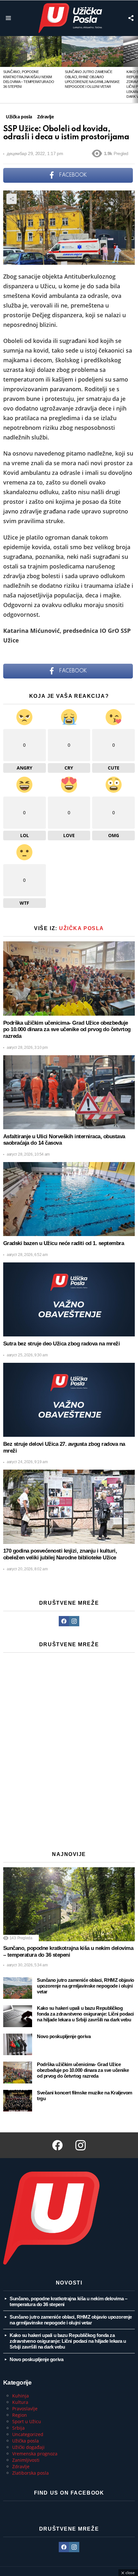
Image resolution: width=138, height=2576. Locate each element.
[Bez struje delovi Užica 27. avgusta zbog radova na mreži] (69, 1400)
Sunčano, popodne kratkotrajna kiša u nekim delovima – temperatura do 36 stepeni (68, 1952)
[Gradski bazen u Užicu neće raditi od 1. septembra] (69, 1199)
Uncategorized (28, 2434)
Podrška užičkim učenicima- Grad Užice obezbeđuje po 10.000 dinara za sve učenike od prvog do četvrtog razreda (67, 1029)
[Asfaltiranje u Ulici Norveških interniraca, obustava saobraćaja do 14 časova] (69, 1092)
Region (20, 2415)
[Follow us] (131, 18)
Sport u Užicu (27, 2421)
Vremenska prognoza (35, 2454)
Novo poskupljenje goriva (64, 2036)
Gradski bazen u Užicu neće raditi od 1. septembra (64, 1243)
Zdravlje (21, 2466)
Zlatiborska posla (30, 2473)
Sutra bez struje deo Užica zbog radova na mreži (61, 1344)
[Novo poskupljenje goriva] (18, 2045)
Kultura (20, 2402)
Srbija (18, 2428)
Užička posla (82, 928)
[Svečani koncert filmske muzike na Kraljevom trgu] (18, 2101)
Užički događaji (28, 2447)
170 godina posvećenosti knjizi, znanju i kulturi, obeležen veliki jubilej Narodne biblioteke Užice (60, 1554)
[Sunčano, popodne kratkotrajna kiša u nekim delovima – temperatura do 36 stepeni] (31, 51)
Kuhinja (21, 2396)
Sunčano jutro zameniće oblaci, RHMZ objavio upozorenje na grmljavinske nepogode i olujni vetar (86, 1986)
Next (135, 69)
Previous (3, 69)
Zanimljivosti (26, 2460)
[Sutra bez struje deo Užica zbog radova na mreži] (69, 1300)
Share (12, 199)
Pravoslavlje (25, 2409)
